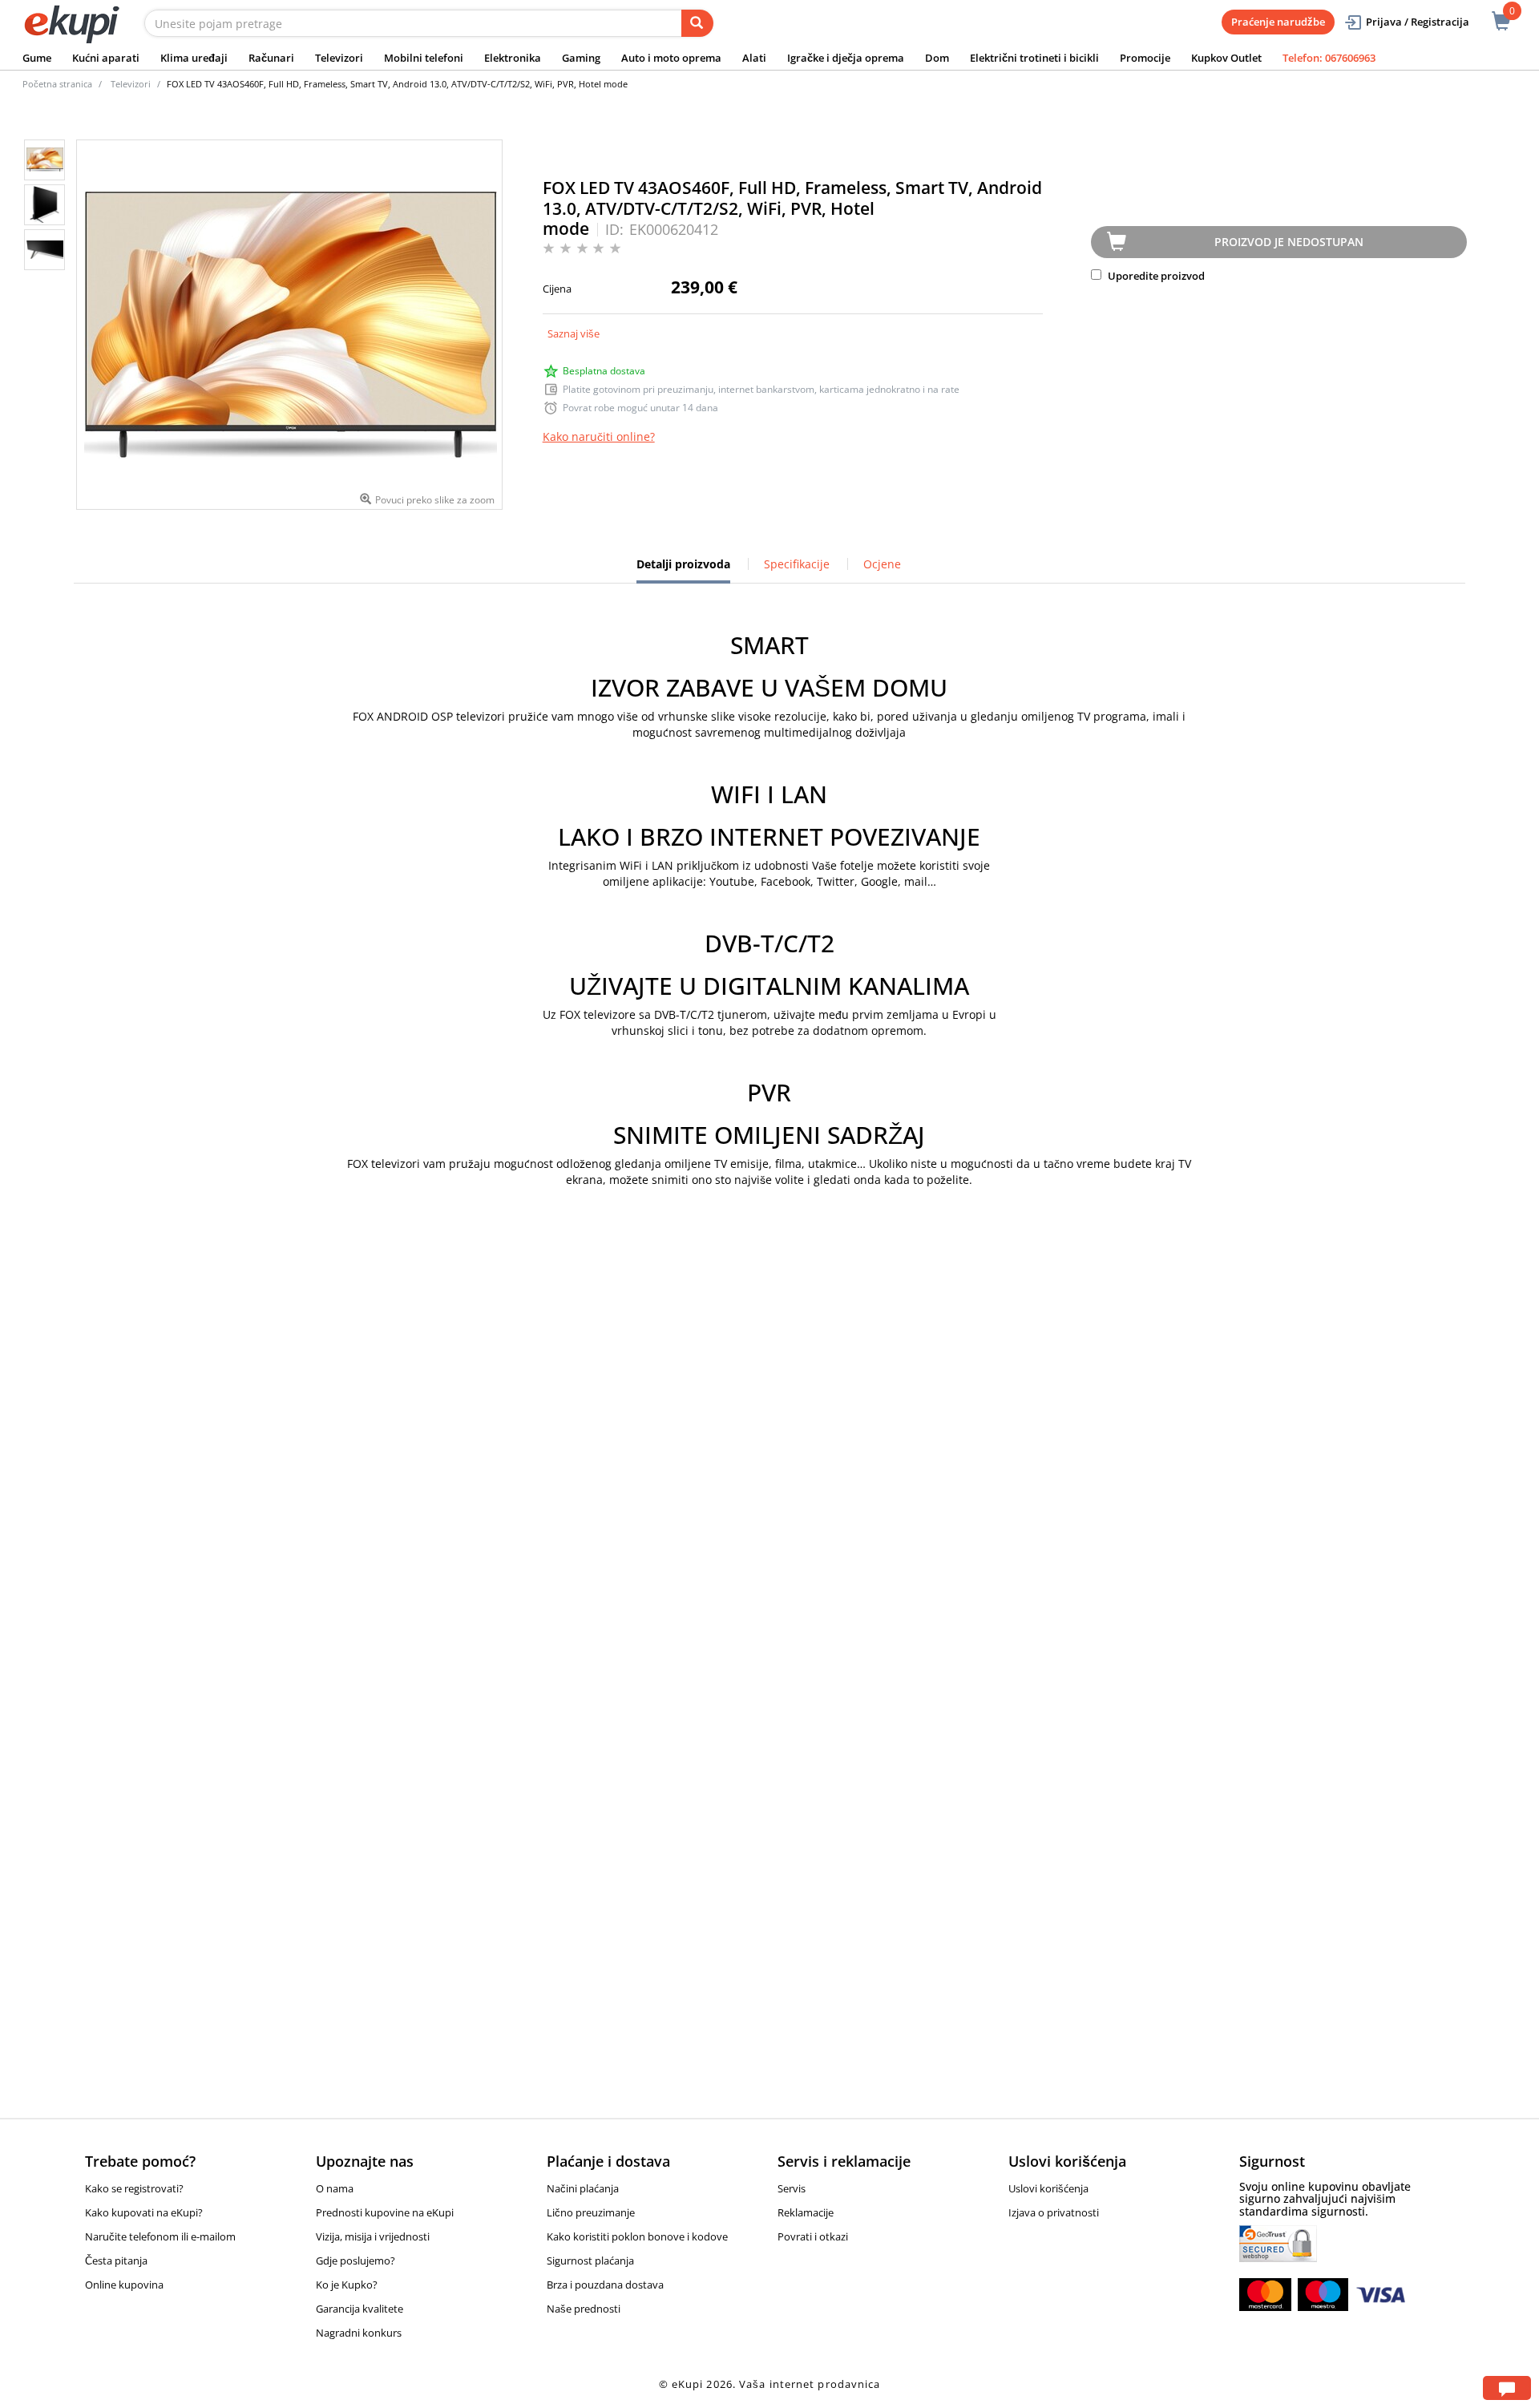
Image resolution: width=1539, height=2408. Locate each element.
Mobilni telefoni (424, 58)
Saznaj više (574, 333)
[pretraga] (697, 23)
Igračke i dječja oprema (846, 58)
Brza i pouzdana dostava (605, 2285)
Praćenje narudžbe (1278, 22)
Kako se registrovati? (134, 2188)
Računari (271, 58)
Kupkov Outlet (1226, 58)
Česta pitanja (116, 2261)
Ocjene (882, 564)
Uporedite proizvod (1155, 276)
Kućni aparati (106, 58)
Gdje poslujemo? (355, 2261)
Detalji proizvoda (683, 570)
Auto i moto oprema (671, 58)
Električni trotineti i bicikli (1034, 58)
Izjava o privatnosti (1054, 2212)
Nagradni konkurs (359, 2333)
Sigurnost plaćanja (590, 2261)
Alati (754, 58)
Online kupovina (124, 2285)
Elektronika (513, 58)
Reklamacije (806, 2212)
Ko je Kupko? (347, 2285)
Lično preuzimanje (591, 2212)
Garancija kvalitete (360, 2309)
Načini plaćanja (583, 2188)
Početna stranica (57, 84)
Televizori (339, 58)
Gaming (581, 58)
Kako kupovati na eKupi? (144, 2212)
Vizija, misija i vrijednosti (373, 2236)
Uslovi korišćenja (1048, 2188)
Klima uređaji (194, 58)
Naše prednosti (584, 2309)
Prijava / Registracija (1418, 22)
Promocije (1145, 58)
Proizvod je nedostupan (1289, 242)
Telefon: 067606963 (1329, 58)
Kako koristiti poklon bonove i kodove (637, 2236)
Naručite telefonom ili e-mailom (160, 2236)
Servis (792, 2188)
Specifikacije (797, 564)
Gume (37, 58)
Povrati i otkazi (813, 2236)
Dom (937, 58)
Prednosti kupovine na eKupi (385, 2212)
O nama (335, 2188)
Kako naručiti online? (599, 436)
